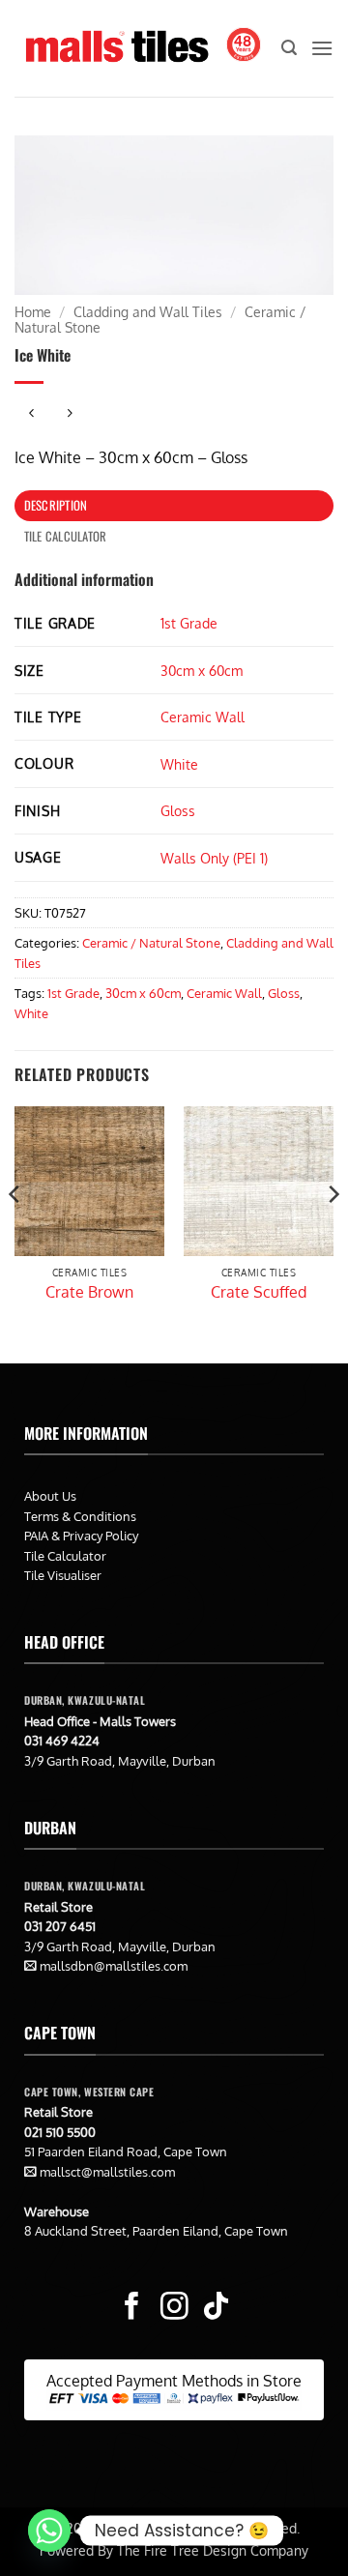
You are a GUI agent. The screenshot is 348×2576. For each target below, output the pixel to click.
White (179, 764)
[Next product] (31, 414)
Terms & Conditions (80, 1516)
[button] (289, 48)
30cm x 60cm (202, 670)
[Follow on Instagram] (174, 2308)
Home (33, 312)
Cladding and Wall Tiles (148, 312)
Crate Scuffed (259, 1292)
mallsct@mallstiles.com (107, 2172)
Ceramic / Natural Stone (151, 943)
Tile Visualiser (63, 1575)
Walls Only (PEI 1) (214, 858)
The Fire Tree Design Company (213, 2550)
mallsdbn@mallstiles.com (114, 1966)
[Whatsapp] (49, 2531)
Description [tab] (56, 505)
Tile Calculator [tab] (66, 536)
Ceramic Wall (203, 717)
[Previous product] (69, 414)
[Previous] (15, 1233)
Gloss (178, 810)
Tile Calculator (65, 1556)
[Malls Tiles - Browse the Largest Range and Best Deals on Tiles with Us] (116, 48)
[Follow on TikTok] (216, 2308)
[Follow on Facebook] (132, 2308)
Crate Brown (89, 1292)
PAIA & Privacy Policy (81, 1536)
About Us (50, 1496)
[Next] (333, 1233)
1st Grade (189, 623)
